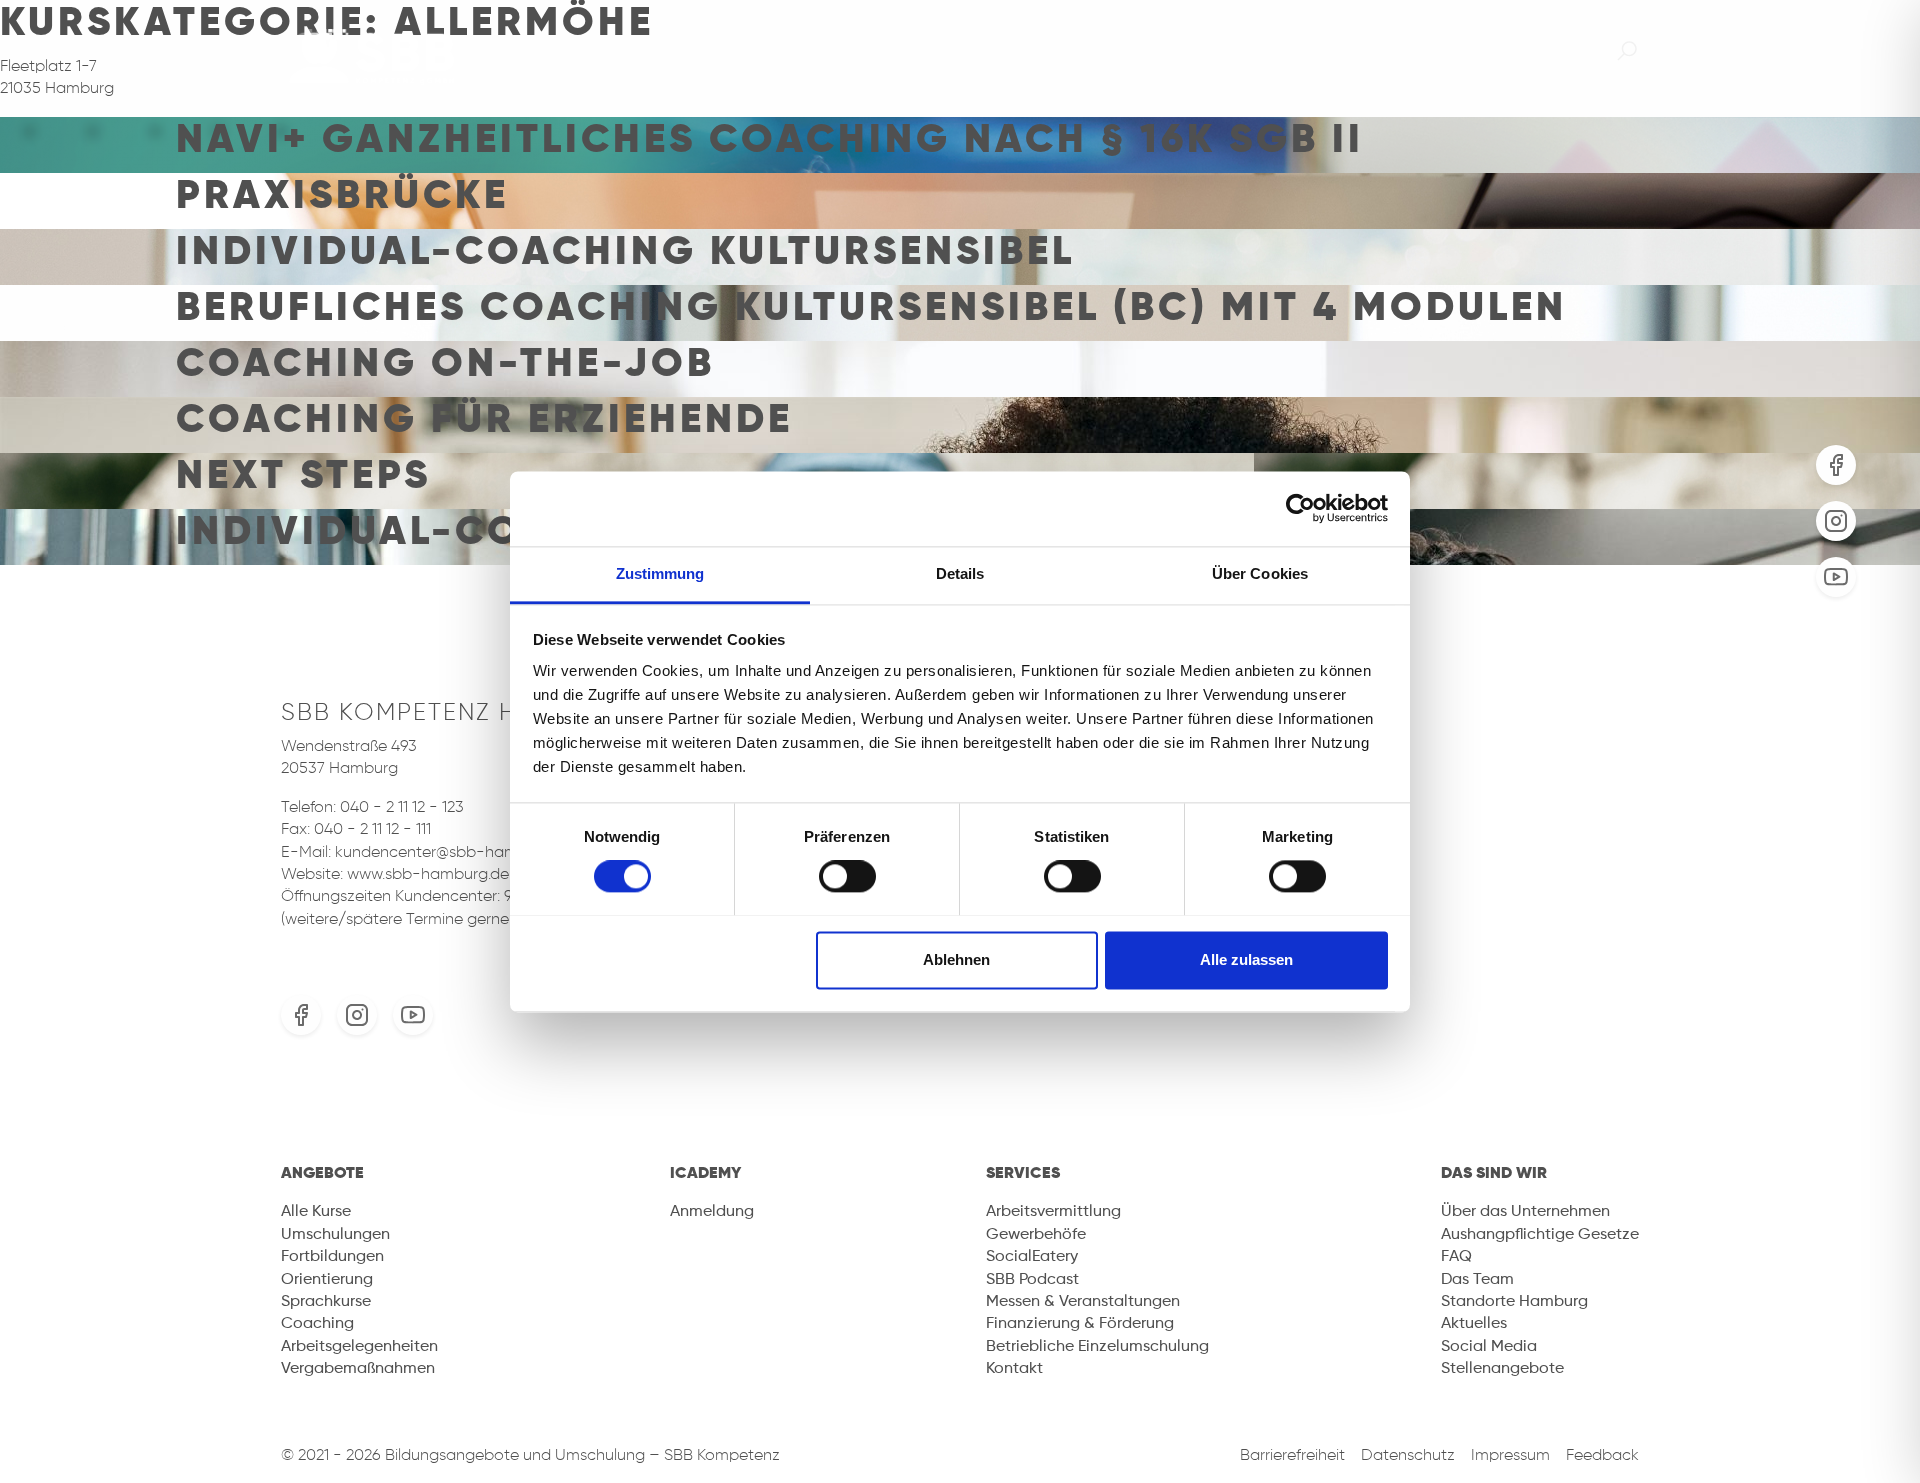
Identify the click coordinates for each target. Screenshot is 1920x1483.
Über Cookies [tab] (1260, 573)
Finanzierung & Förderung (1080, 1324)
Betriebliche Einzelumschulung (1097, 1347)
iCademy (1377, 51)
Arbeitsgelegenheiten (359, 1347)
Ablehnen (956, 959)
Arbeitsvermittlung (1053, 1212)
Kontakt (1014, 1369)
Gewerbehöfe (1036, 1235)
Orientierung (327, 1280)
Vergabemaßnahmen (358, 1369)
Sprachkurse (326, 1302)
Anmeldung (712, 1212)
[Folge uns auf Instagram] (1836, 521)
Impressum (1510, 1456)
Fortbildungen (332, 1257)
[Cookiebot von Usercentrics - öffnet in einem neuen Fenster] (1300, 508)
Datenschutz (1408, 1456)
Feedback (1602, 1456)
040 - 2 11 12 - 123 (402, 808)
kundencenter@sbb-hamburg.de (454, 853)
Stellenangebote (1502, 1369)
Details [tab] (960, 573)
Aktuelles (1474, 1324)
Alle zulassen (1246, 959)
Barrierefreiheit (1292, 1456)
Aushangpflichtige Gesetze (1540, 1235)
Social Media (1489, 1347)
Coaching (317, 1324)
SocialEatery (1032, 1257)
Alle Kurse (316, 1212)
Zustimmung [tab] (660, 573)
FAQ (1456, 1257)
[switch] (847, 876)
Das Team (1477, 1280)
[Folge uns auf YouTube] (1836, 577)
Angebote (1098, 51)
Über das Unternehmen (1525, 1212)
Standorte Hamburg (1514, 1302)
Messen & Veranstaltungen (1083, 1302)
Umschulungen (335, 1235)
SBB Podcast (1032, 1280)
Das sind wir (1530, 51)
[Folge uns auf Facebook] (1836, 465)
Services (1241, 51)
